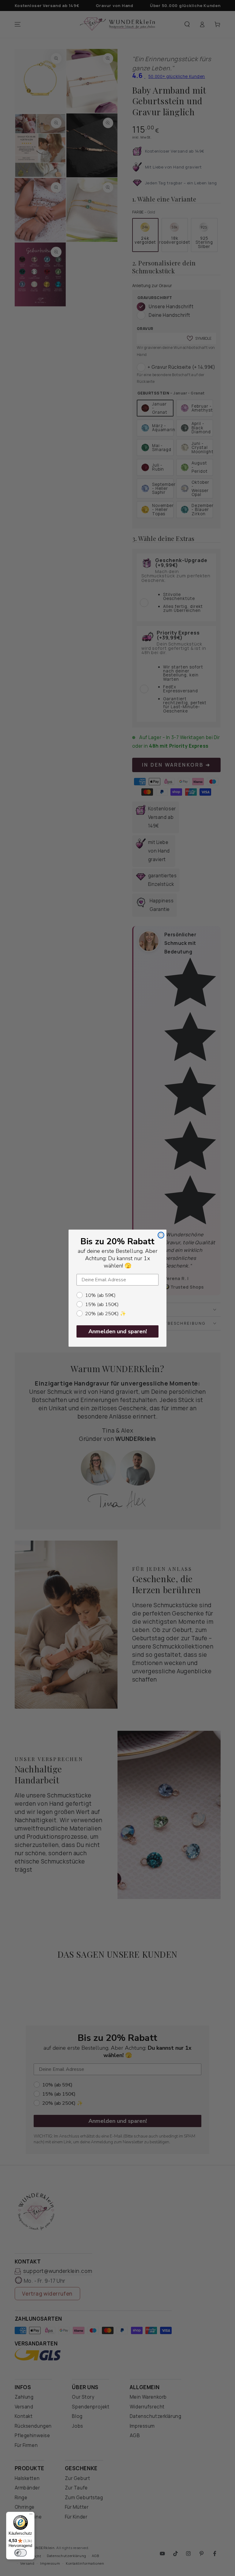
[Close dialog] (161, 1235)
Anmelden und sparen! (118, 1331)
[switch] (21, 2553)
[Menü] (31, 2515)
